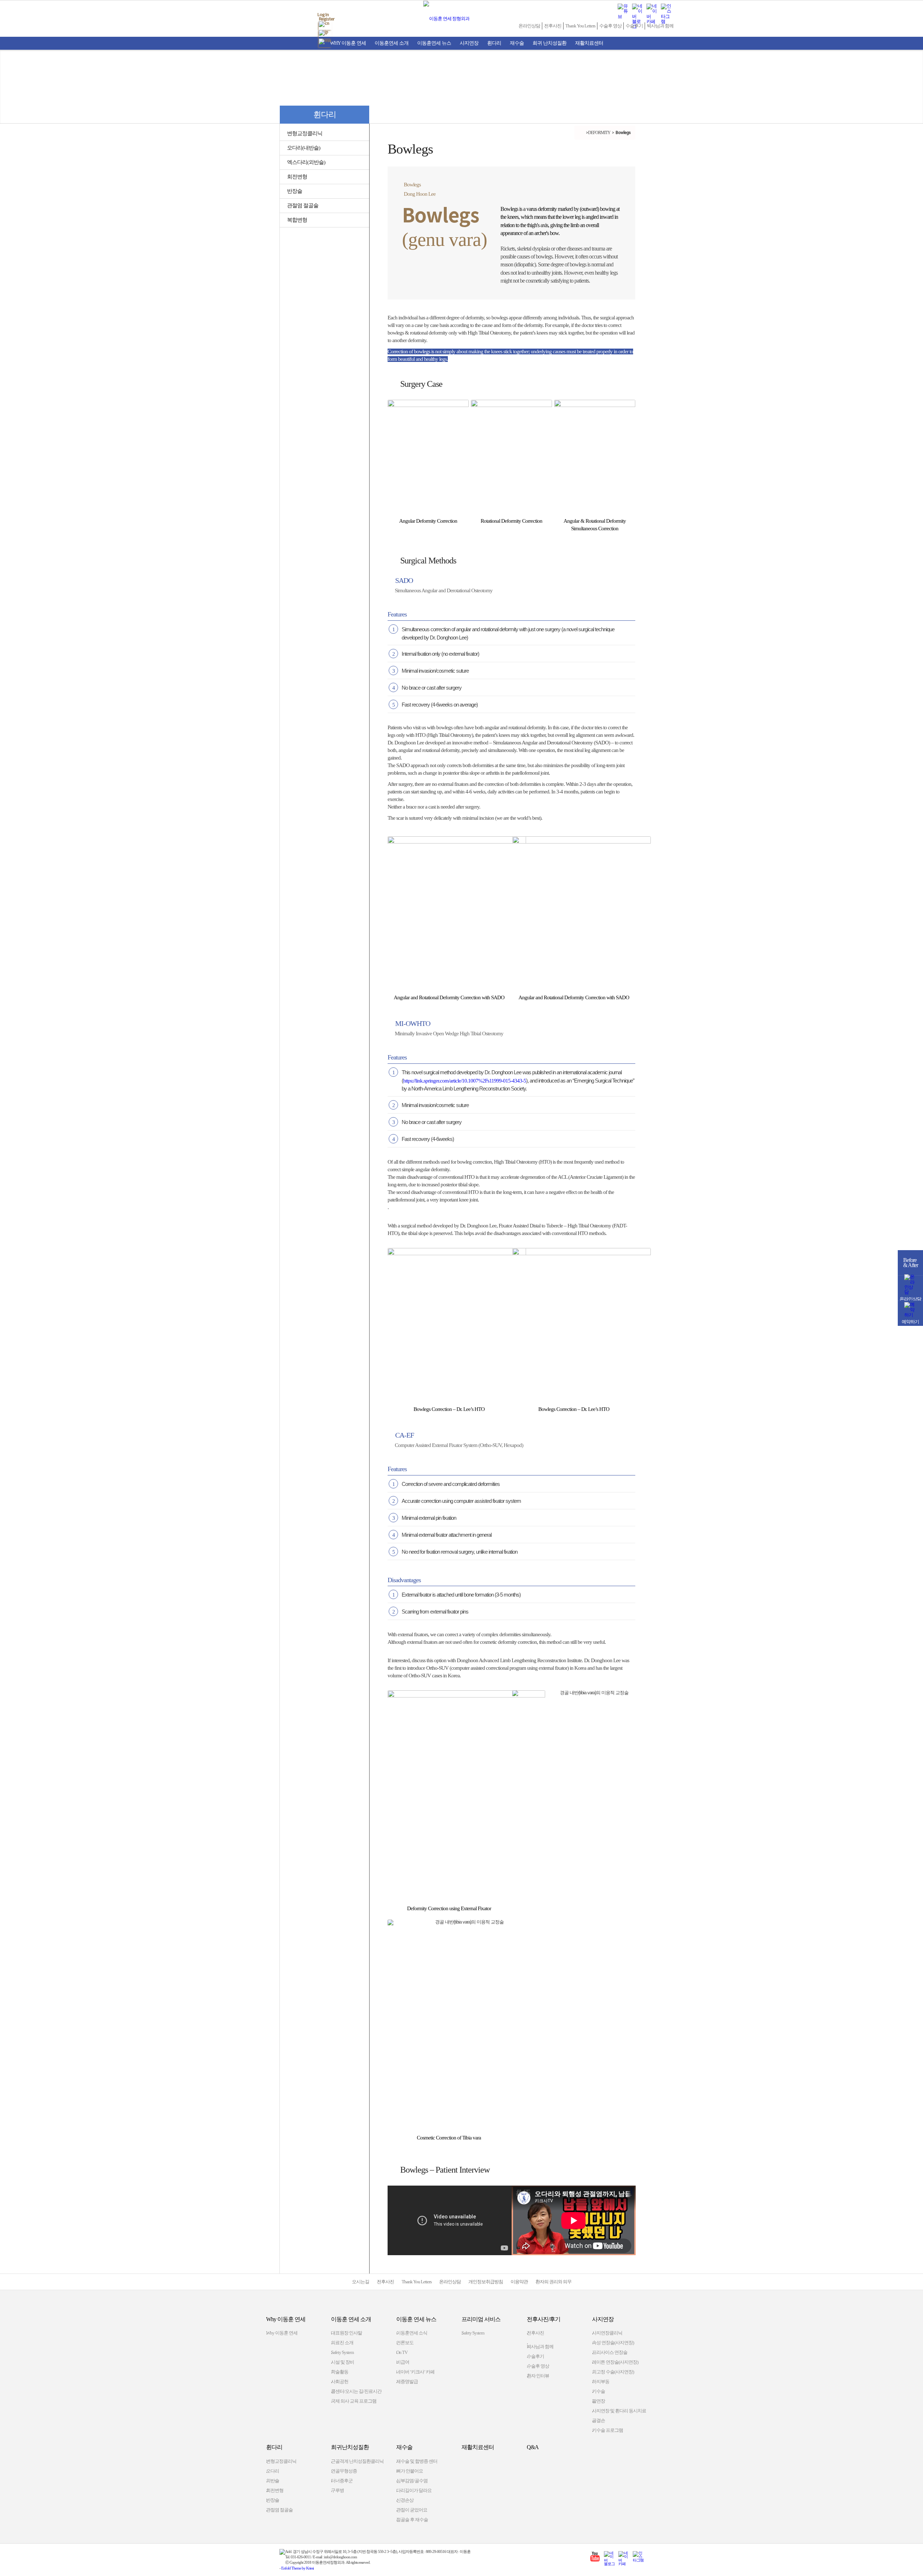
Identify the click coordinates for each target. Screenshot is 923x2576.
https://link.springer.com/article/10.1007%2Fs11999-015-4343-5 (465, 1081)
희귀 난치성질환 (549, 43)
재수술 (517, 43)
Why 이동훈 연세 (348, 43)
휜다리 (494, 43)
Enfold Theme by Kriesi (297, 2568)
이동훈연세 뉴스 (434, 43)
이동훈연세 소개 (392, 43)
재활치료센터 (589, 43)
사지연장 (469, 43)
